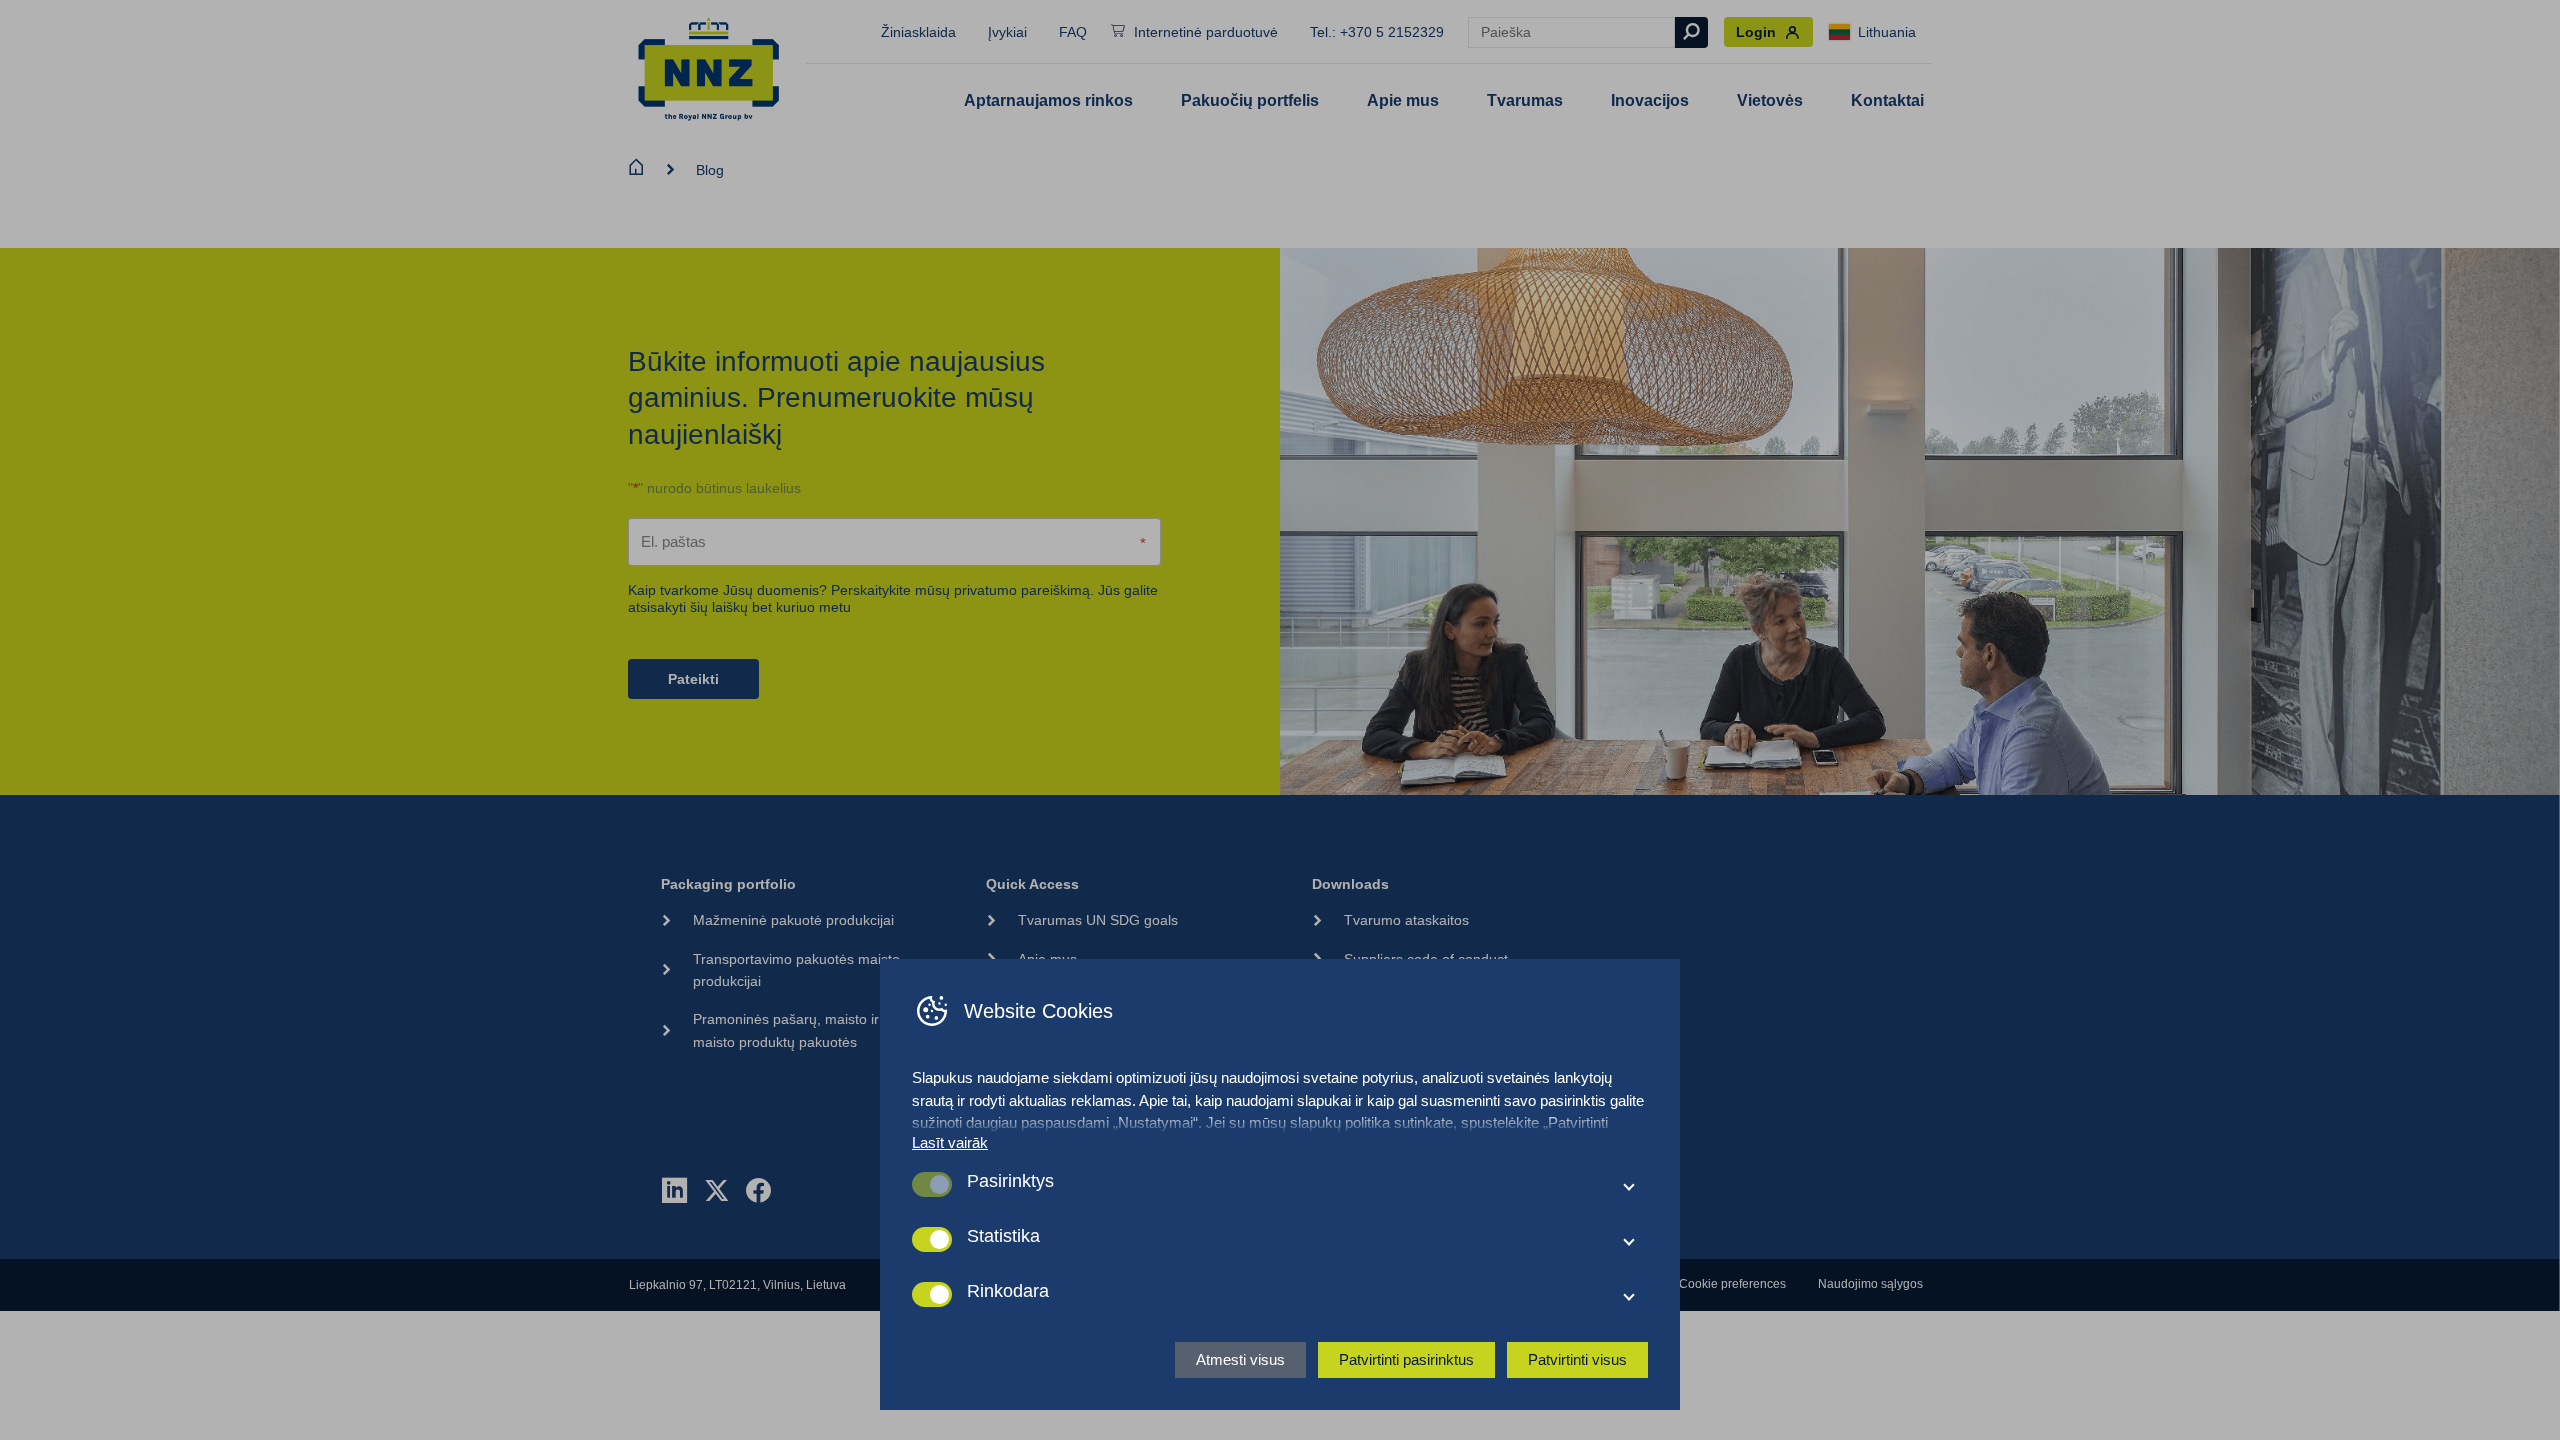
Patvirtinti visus (1577, 1359)
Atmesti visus (1240, 1359)
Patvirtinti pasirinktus (1406, 1359)
